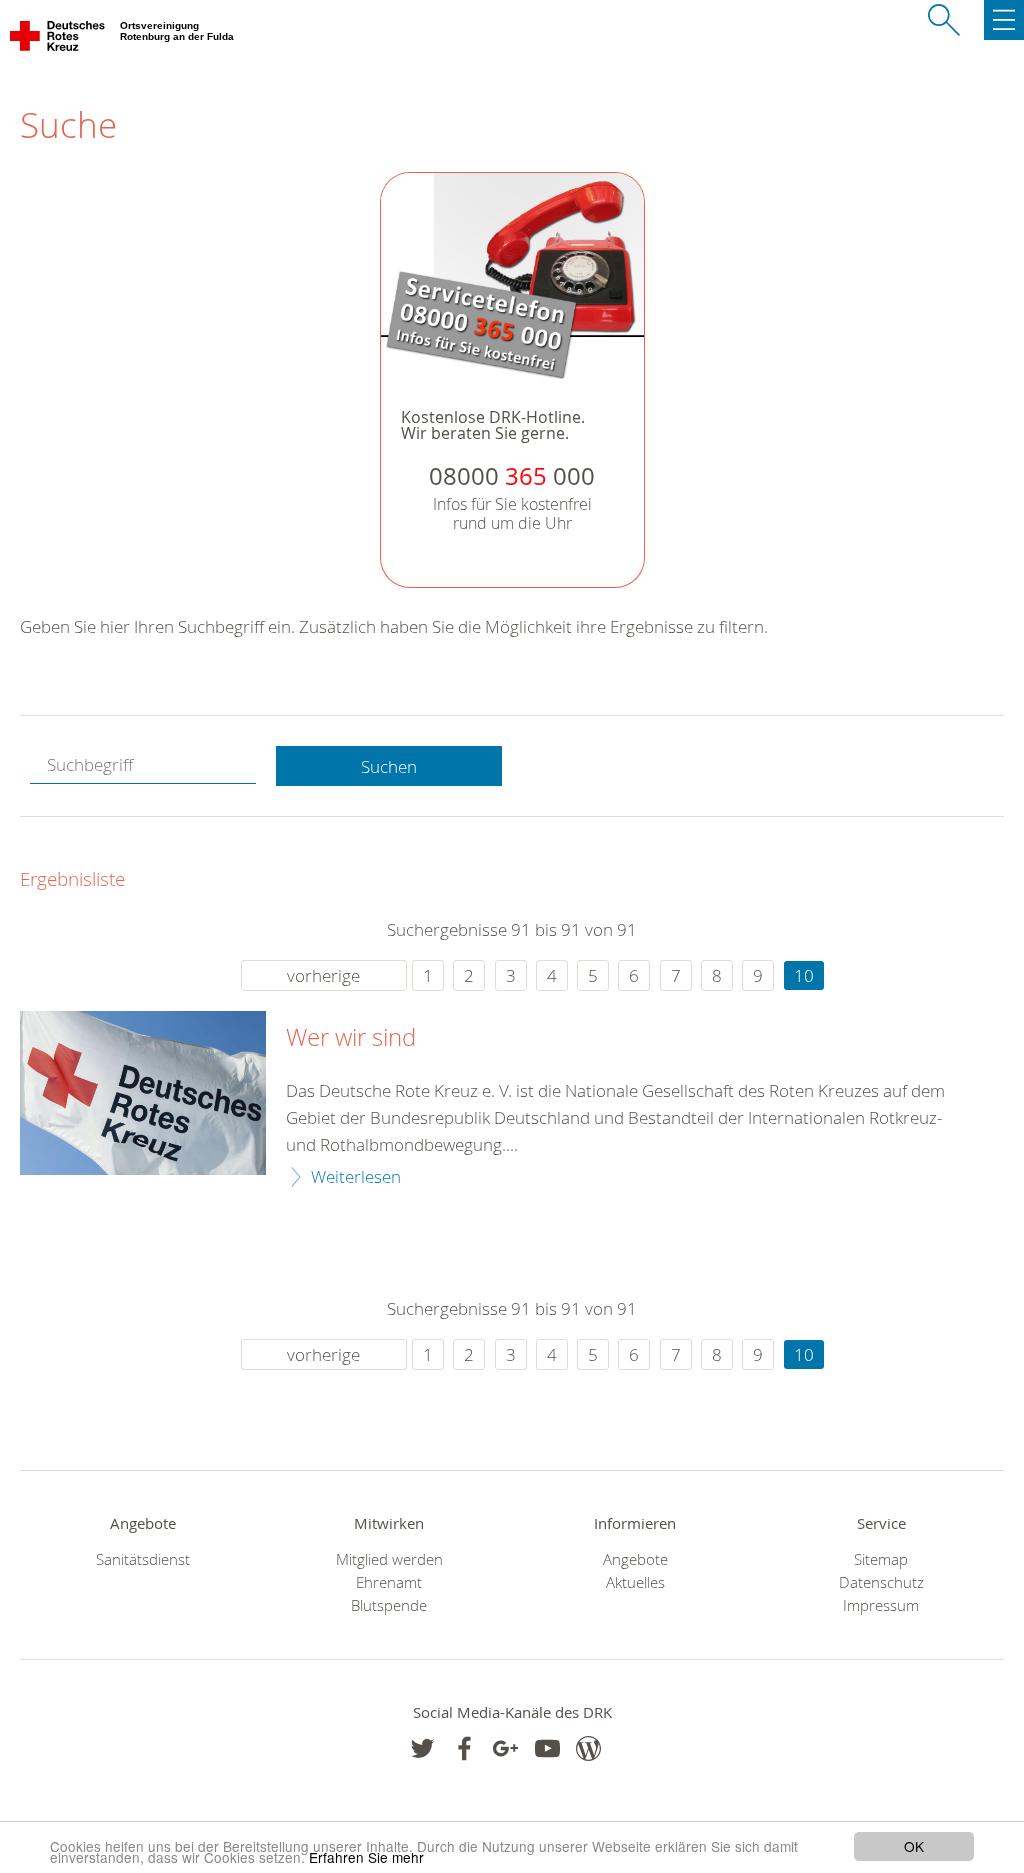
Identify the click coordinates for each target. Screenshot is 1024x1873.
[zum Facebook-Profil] (422, 1748)
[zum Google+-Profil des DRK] (505, 1748)
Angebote (635, 1559)
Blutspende (389, 1605)
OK (914, 1846)
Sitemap (881, 1559)
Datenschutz (881, 1582)
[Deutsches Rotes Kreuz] (58, 40)
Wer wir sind (351, 1038)
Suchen (389, 766)
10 (804, 975)
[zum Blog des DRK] (588, 1748)
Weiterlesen (356, 1176)
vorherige (323, 975)
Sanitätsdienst (143, 1559)
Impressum (881, 1605)
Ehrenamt (389, 1582)
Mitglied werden (389, 1559)
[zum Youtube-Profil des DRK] (547, 1748)
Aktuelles (635, 1582)
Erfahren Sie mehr (366, 1857)
